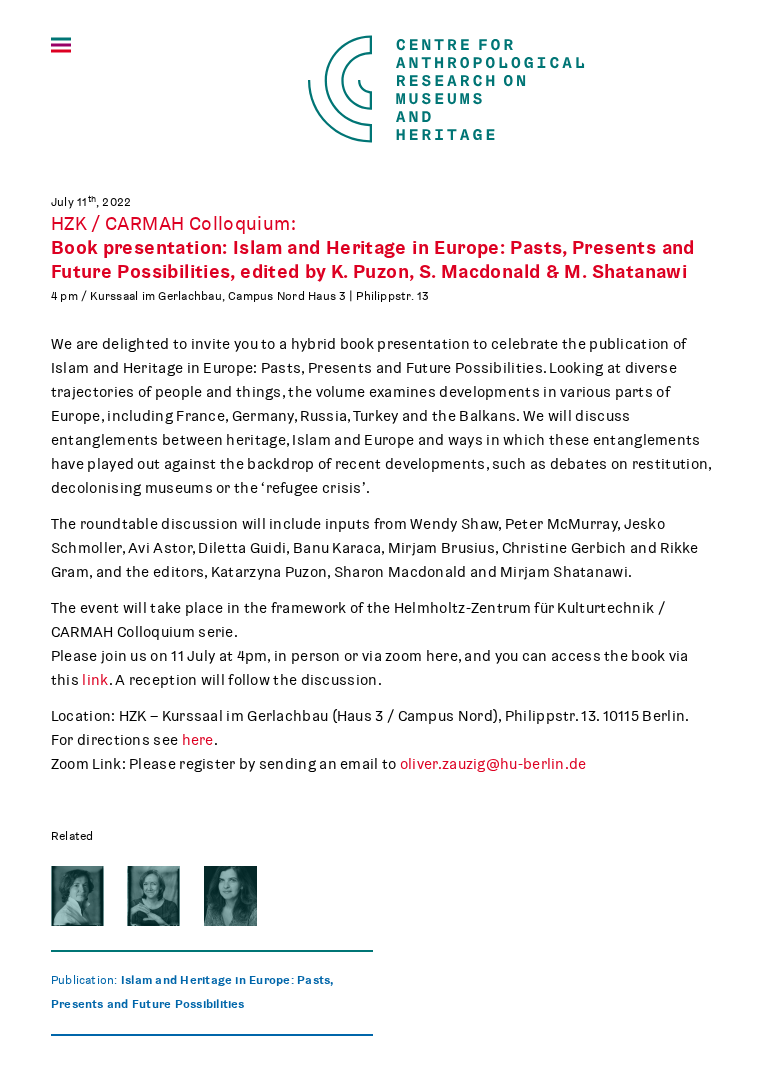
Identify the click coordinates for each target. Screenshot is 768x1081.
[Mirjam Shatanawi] (230, 896)
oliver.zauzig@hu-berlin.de (493, 764)
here (198, 740)
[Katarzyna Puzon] (77, 896)
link (95, 680)
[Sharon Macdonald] (153, 896)
